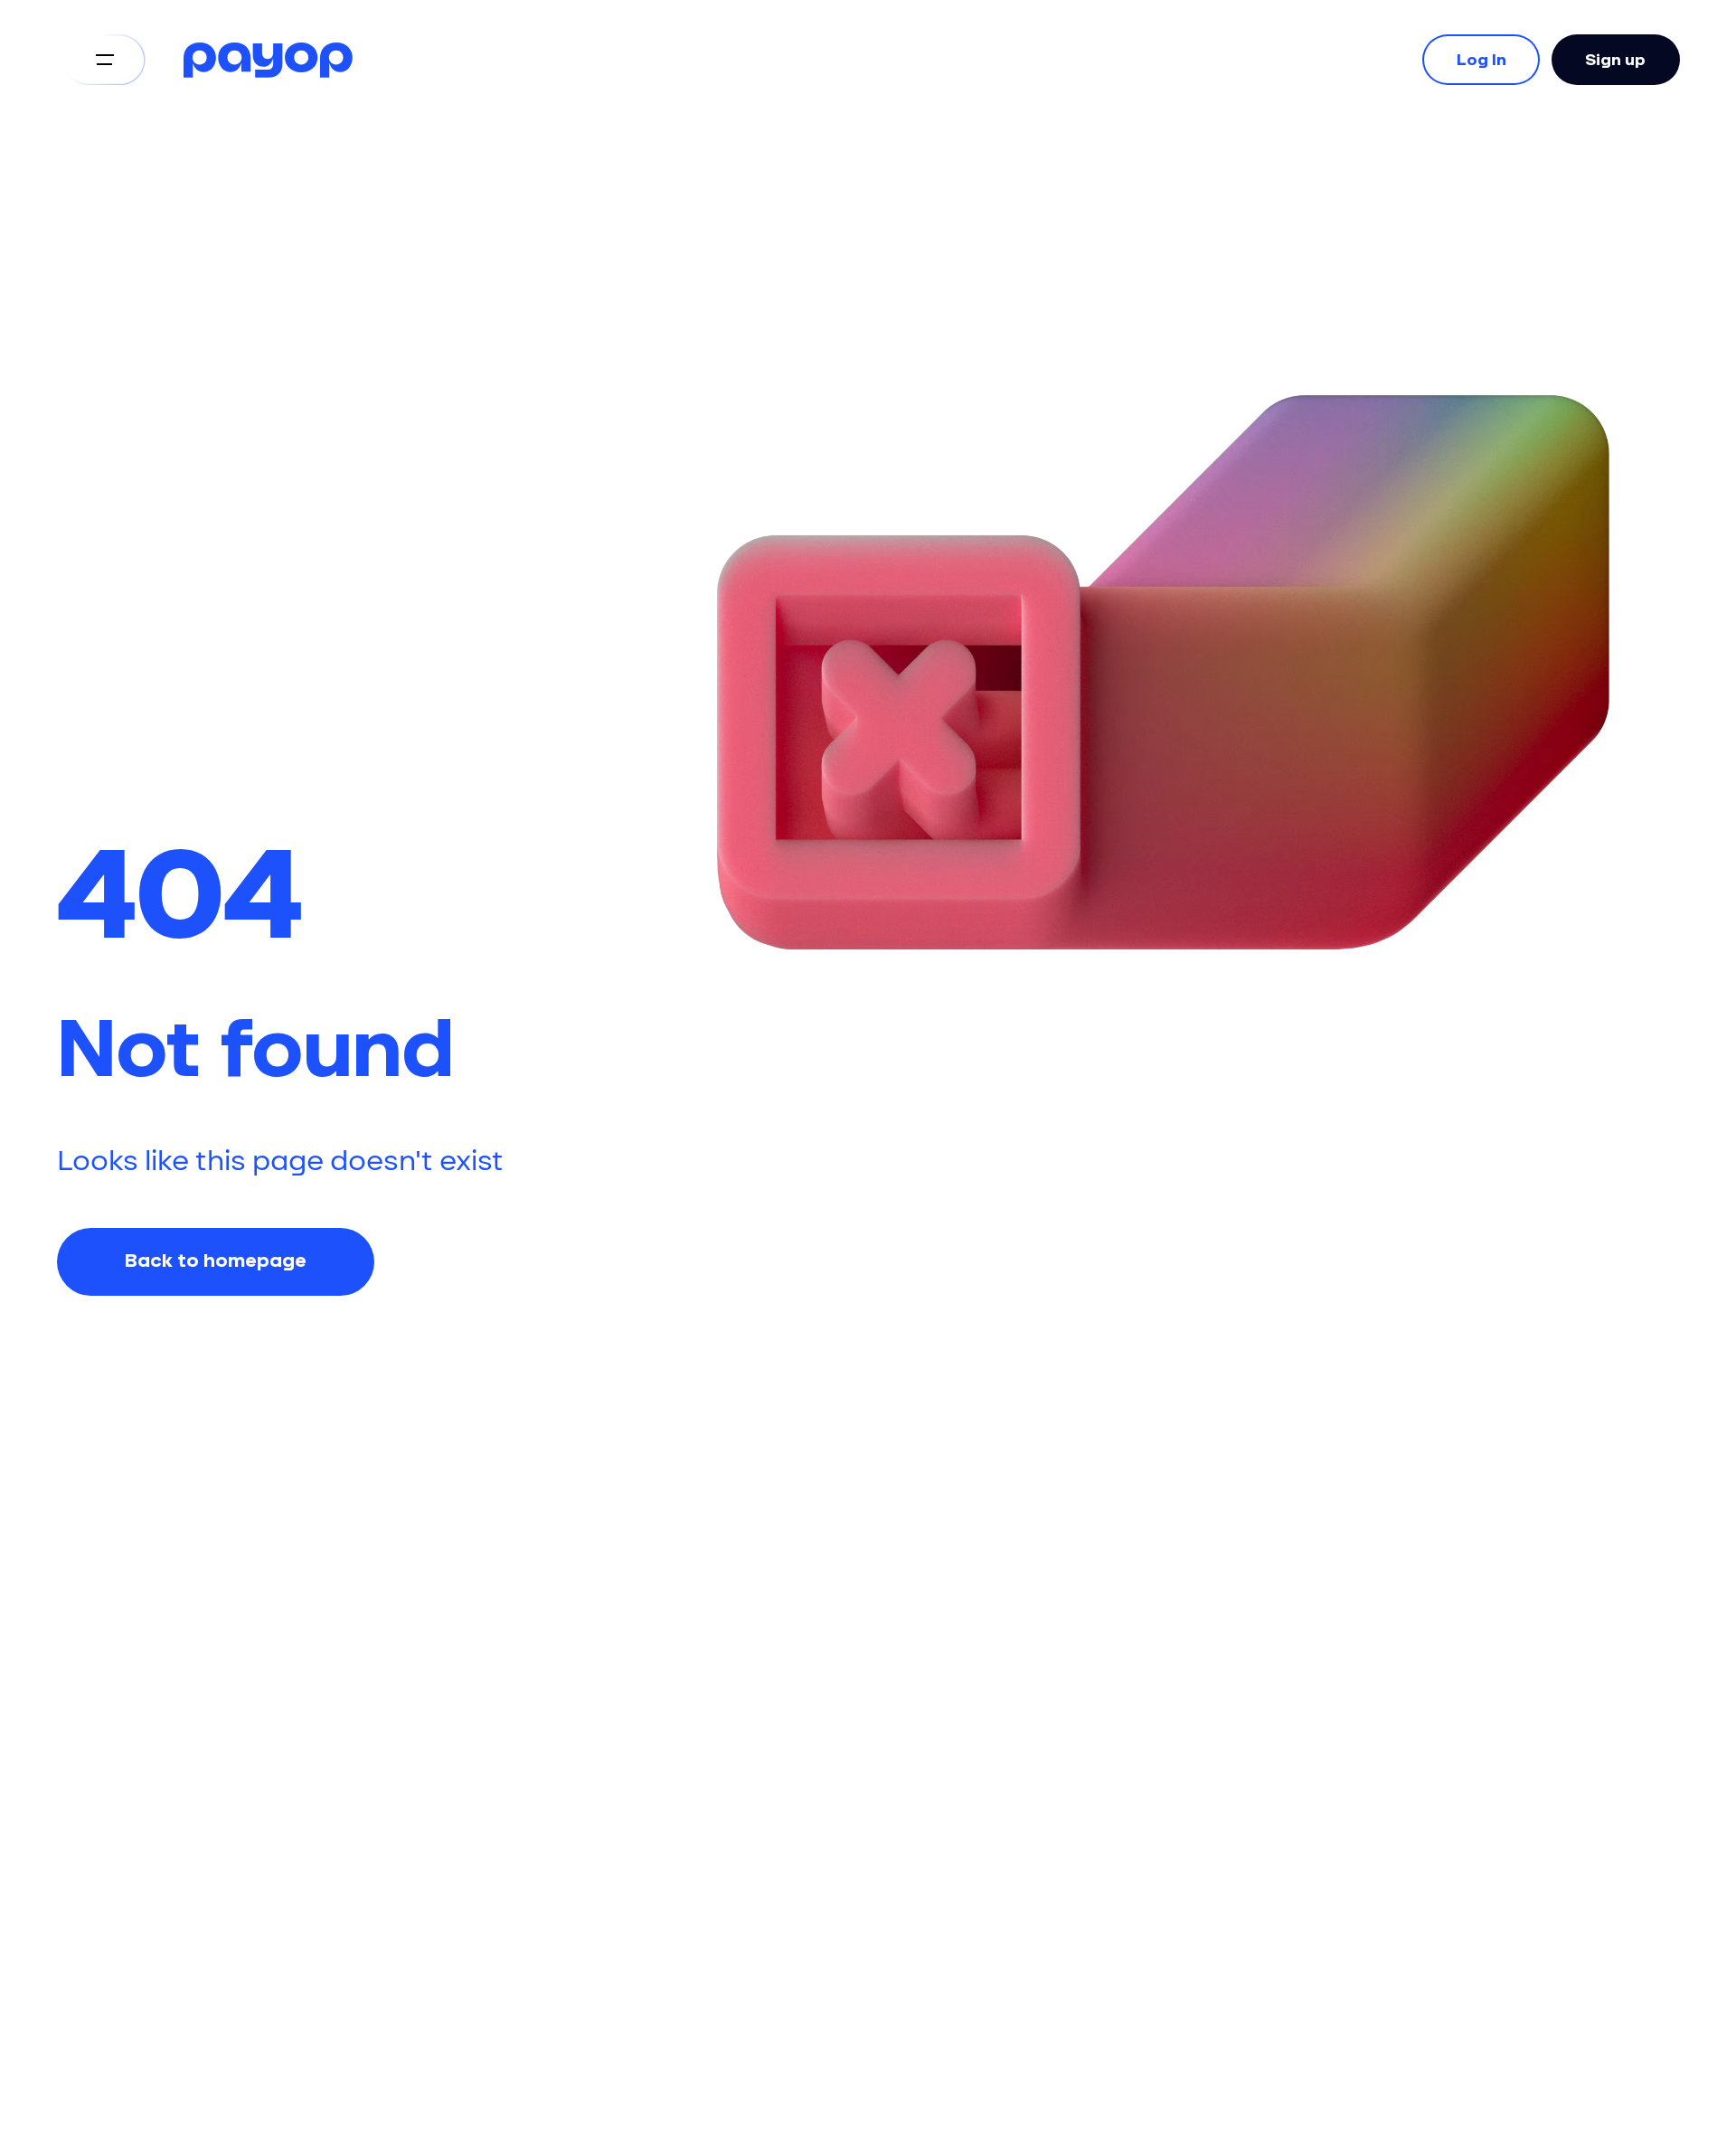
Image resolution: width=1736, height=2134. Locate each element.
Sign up (1615, 59)
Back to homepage (216, 1261)
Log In (1481, 59)
